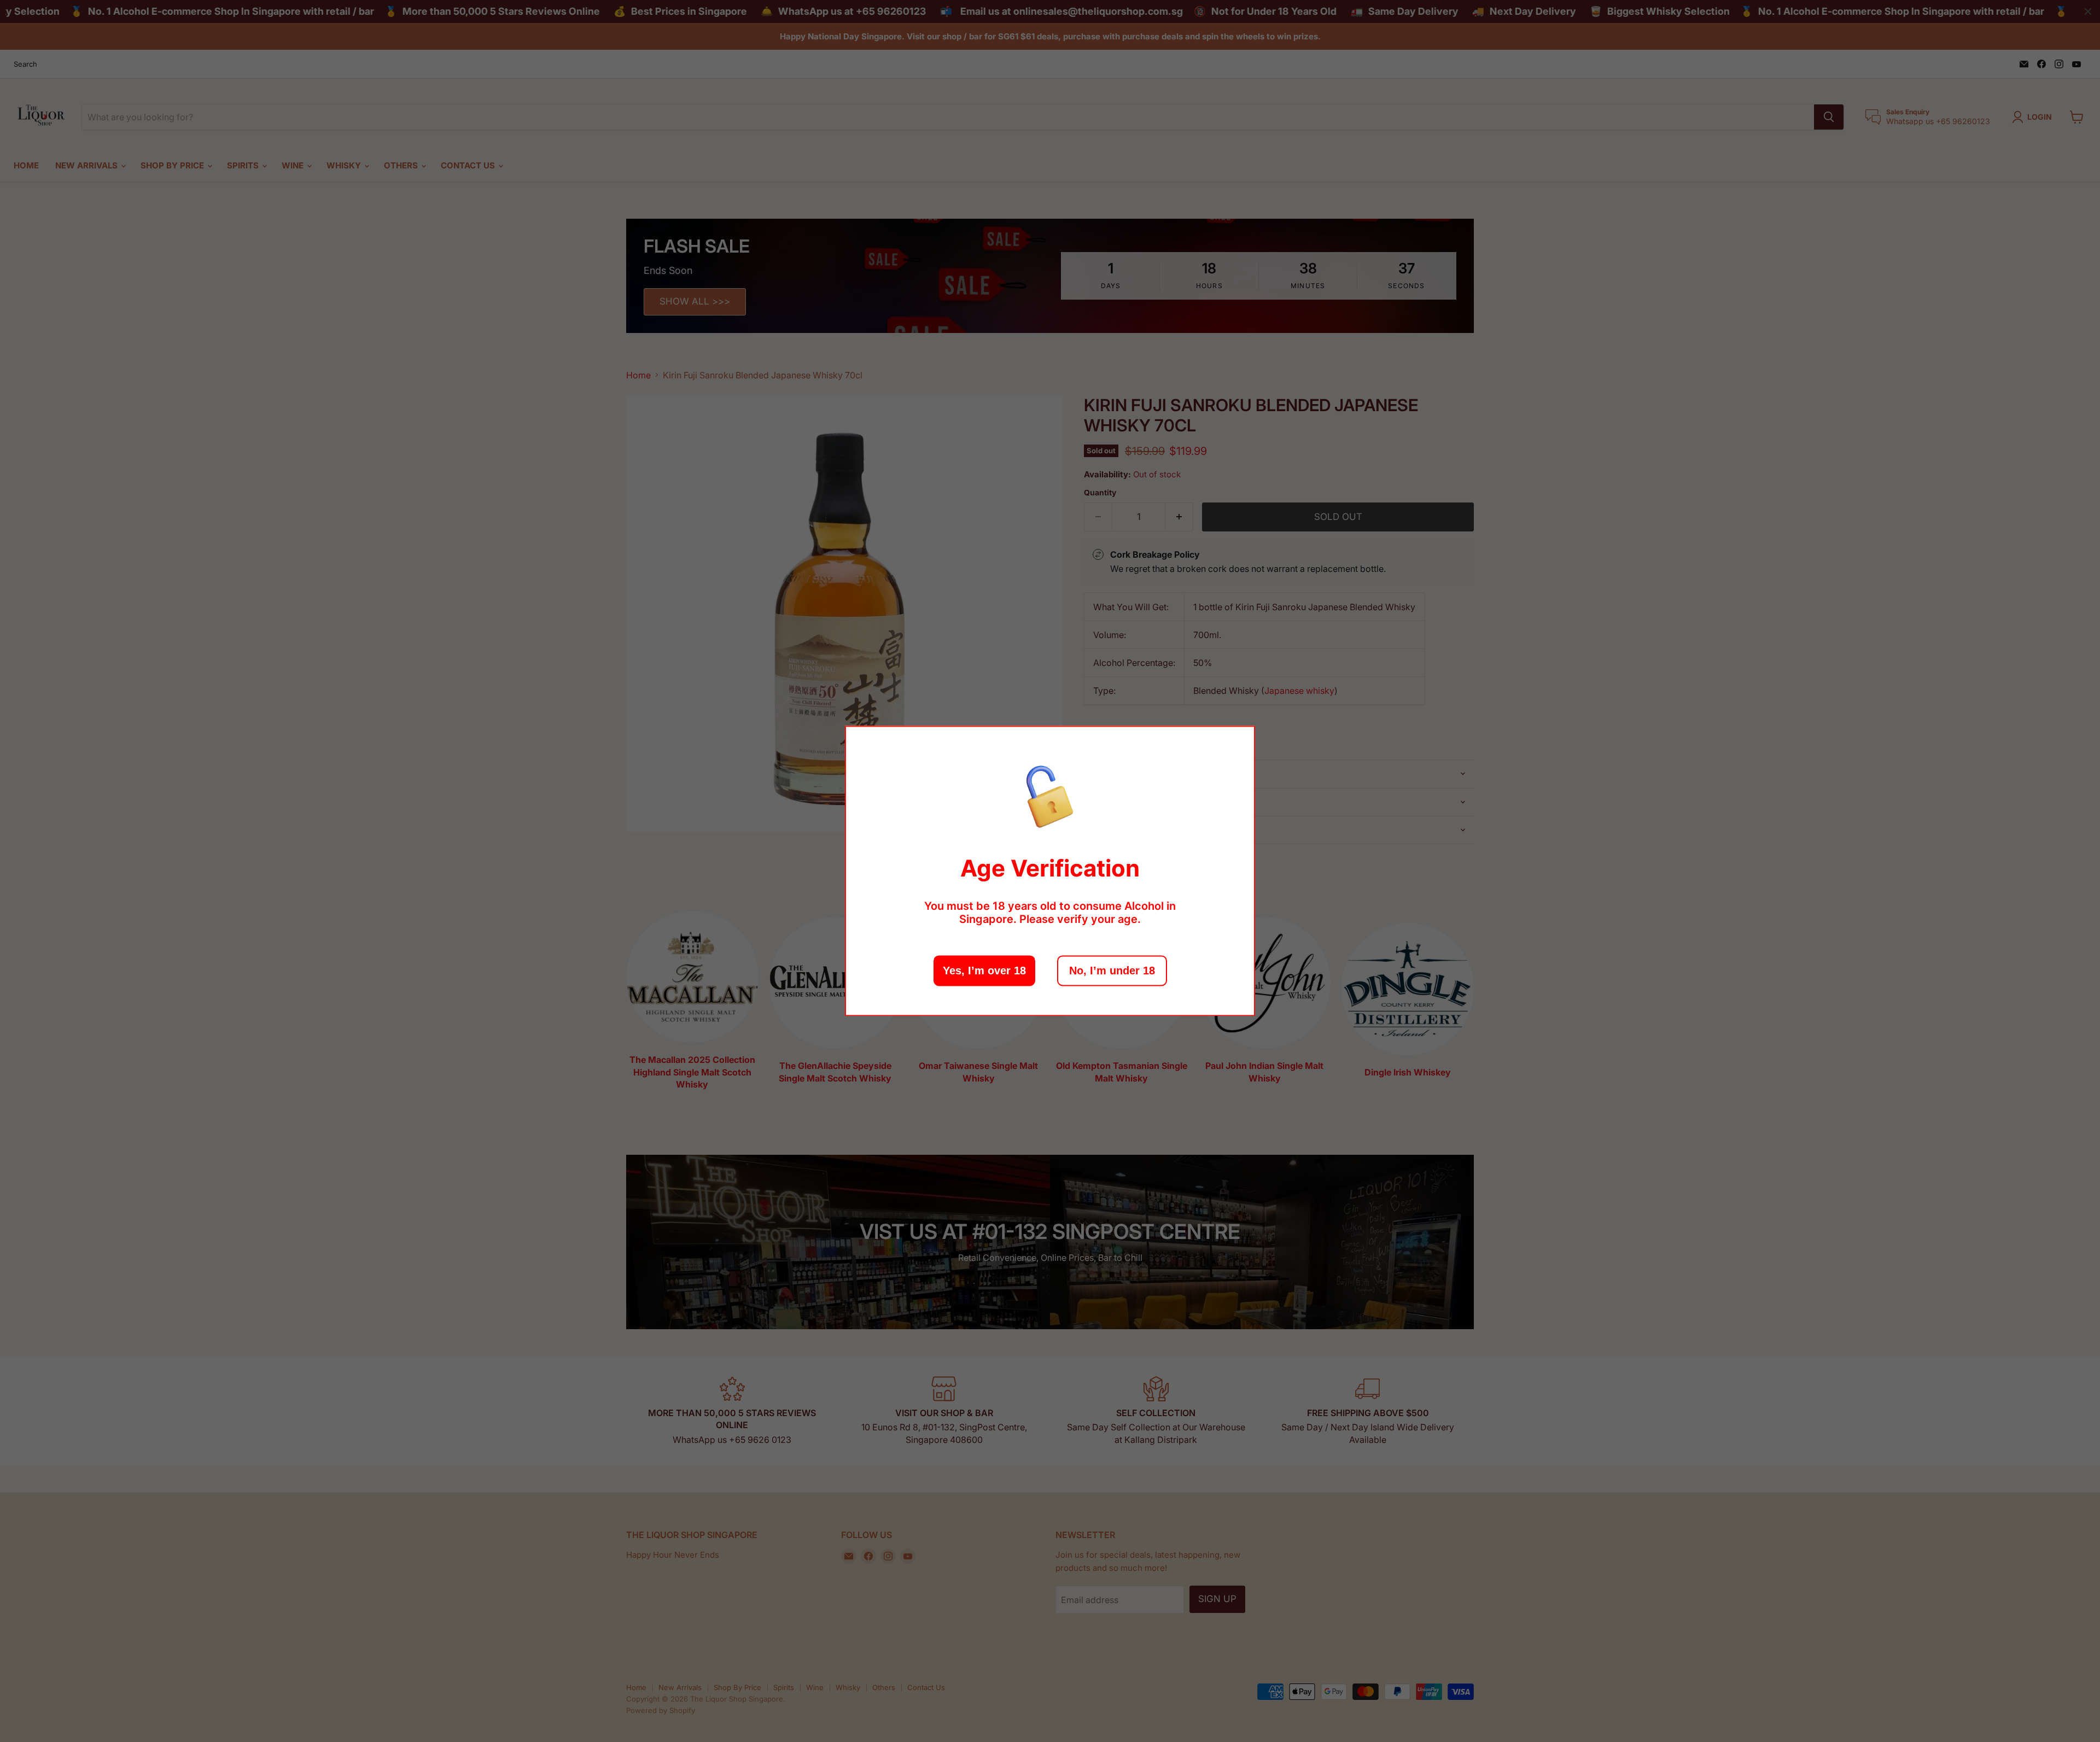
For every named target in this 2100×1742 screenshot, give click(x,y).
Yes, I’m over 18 (984, 971)
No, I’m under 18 (1112, 971)
